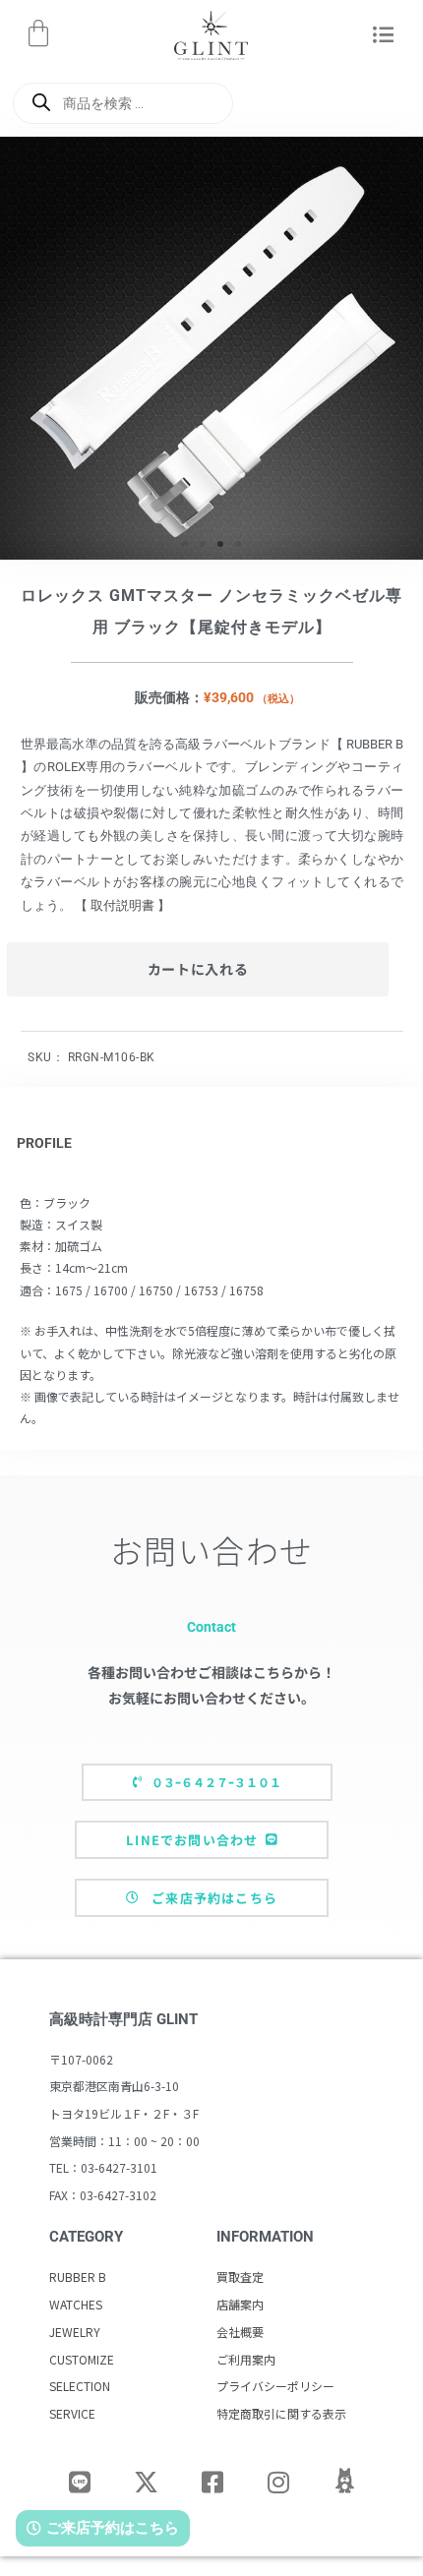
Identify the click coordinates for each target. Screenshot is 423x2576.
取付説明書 (122, 905)
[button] (384, 36)
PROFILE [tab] (44, 1143)
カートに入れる (198, 969)
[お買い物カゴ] (38, 33)
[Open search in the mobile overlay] (123, 103)
